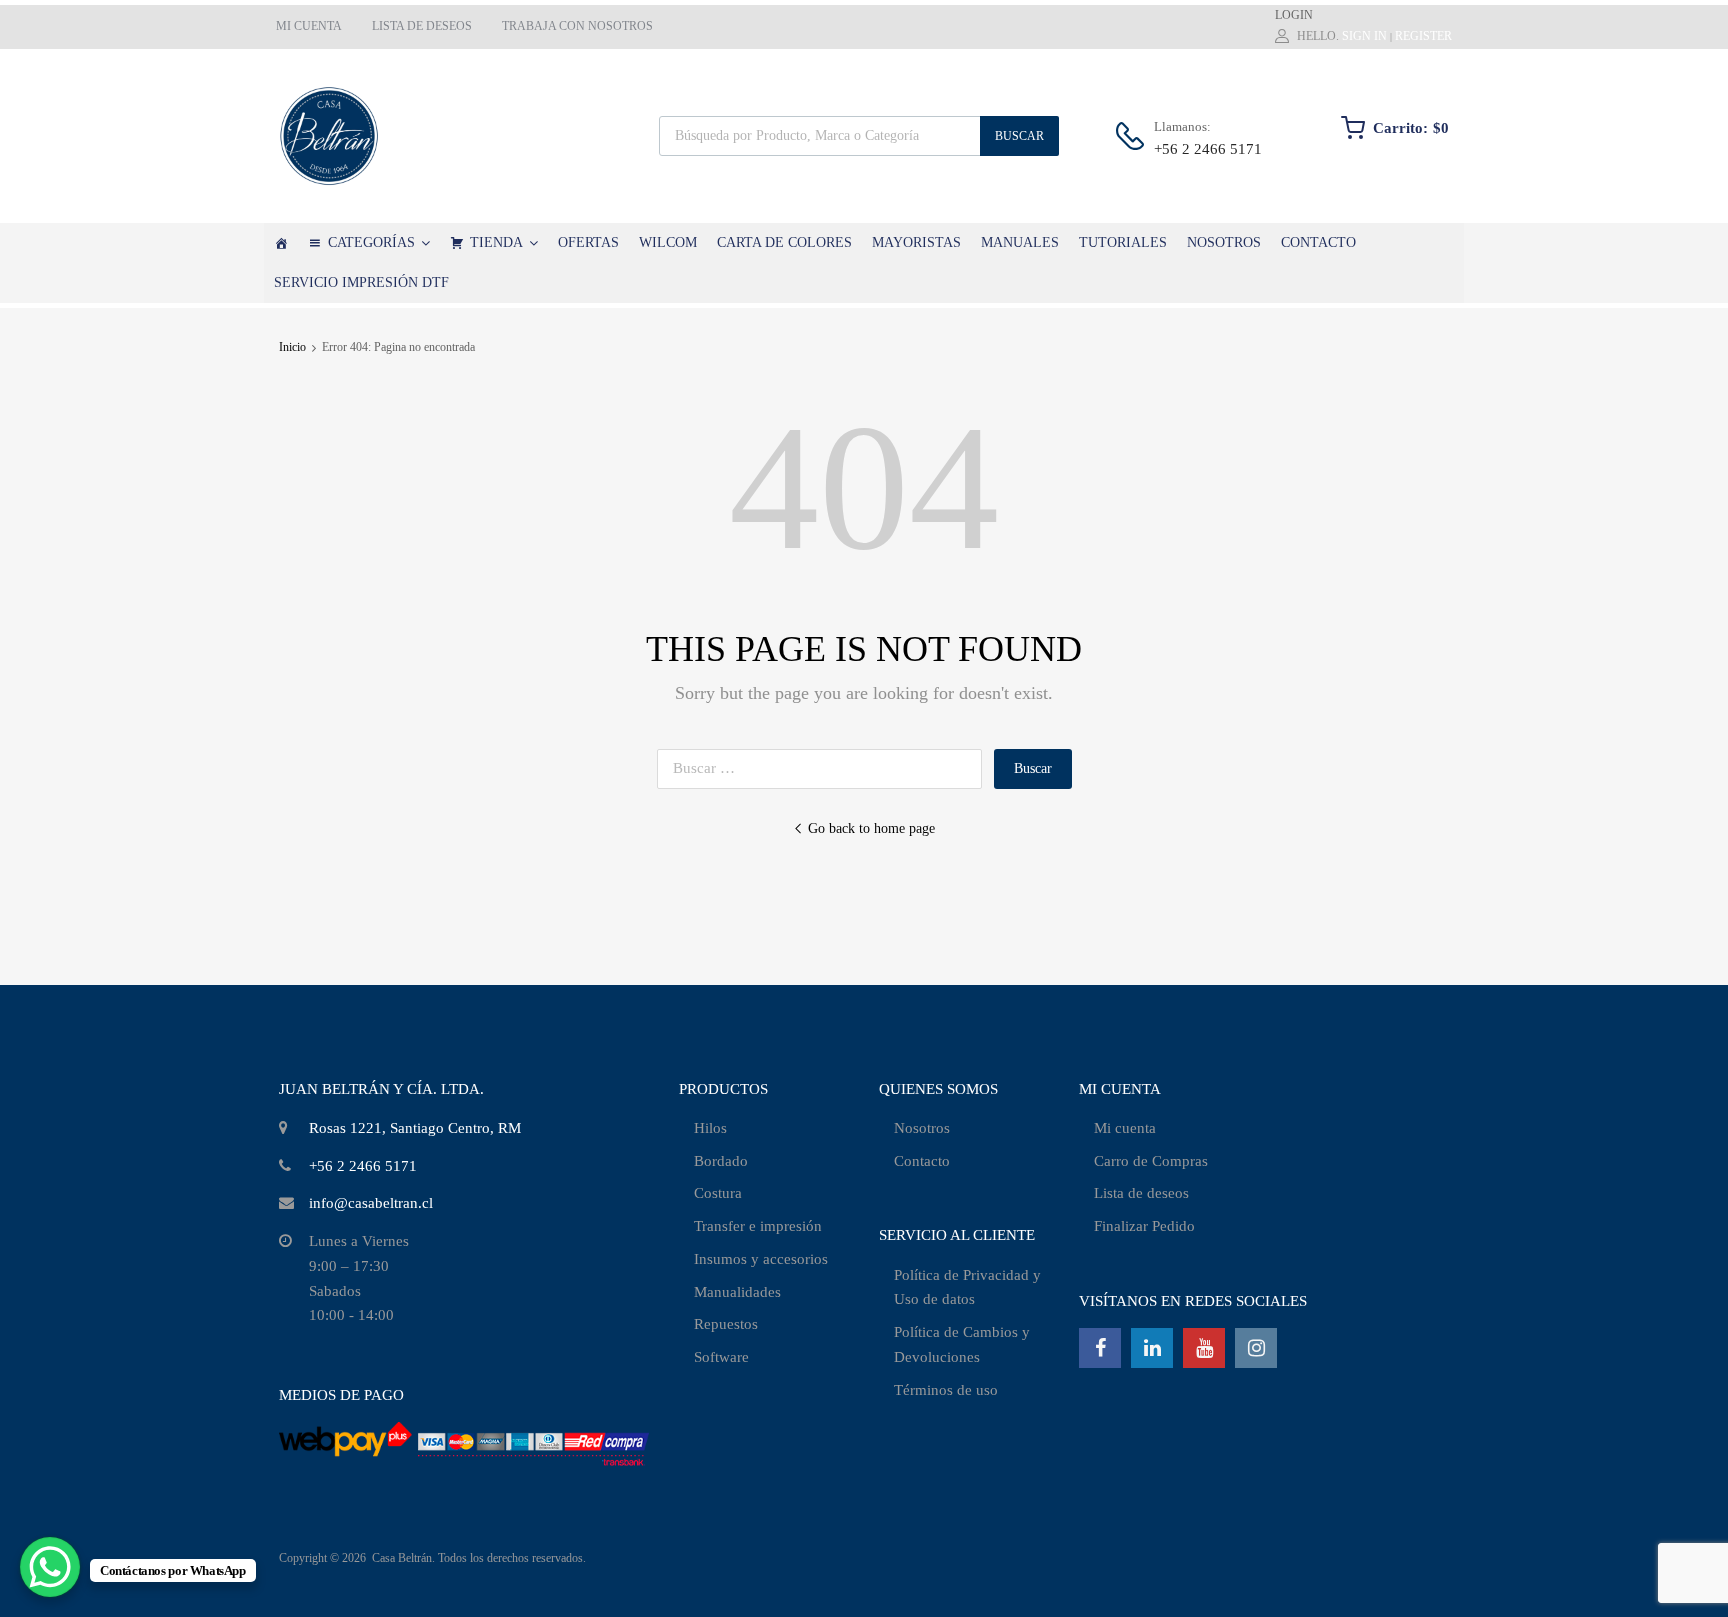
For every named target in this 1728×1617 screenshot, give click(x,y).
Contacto (922, 1161)
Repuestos (726, 1324)
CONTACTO (1318, 242)
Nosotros (922, 1128)
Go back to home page (871, 828)
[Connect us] (1100, 1348)
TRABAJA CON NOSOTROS (577, 26)
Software (721, 1357)
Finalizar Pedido (1144, 1226)
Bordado (721, 1161)
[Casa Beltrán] (281, 243)
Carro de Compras (1151, 1161)
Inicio (292, 347)
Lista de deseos (1141, 1193)
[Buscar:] (825, 768)
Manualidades (737, 1292)
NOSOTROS (1224, 242)
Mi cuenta (1125, 1128)
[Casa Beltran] (329, 136)
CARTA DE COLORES (784, 242)
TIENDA (496, 242)
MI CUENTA (309, 26)
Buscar (1019, 136)
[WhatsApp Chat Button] (50, 1567)
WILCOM (668, 242)
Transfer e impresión (758, 1226)
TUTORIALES (1123, 242)
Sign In (1364, 36)
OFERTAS (588, 242)
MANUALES (1020, 242)
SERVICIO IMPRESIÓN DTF (361, 282)
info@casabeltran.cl (371, 1203)
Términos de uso (946, 1390)
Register (1423, 36)
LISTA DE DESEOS (422, 26)
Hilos (710, 1128)
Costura (718, 1193)
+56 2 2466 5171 (1203, 149)
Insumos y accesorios (761, 1259)
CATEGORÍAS (371, 242)
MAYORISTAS (916, 242)
